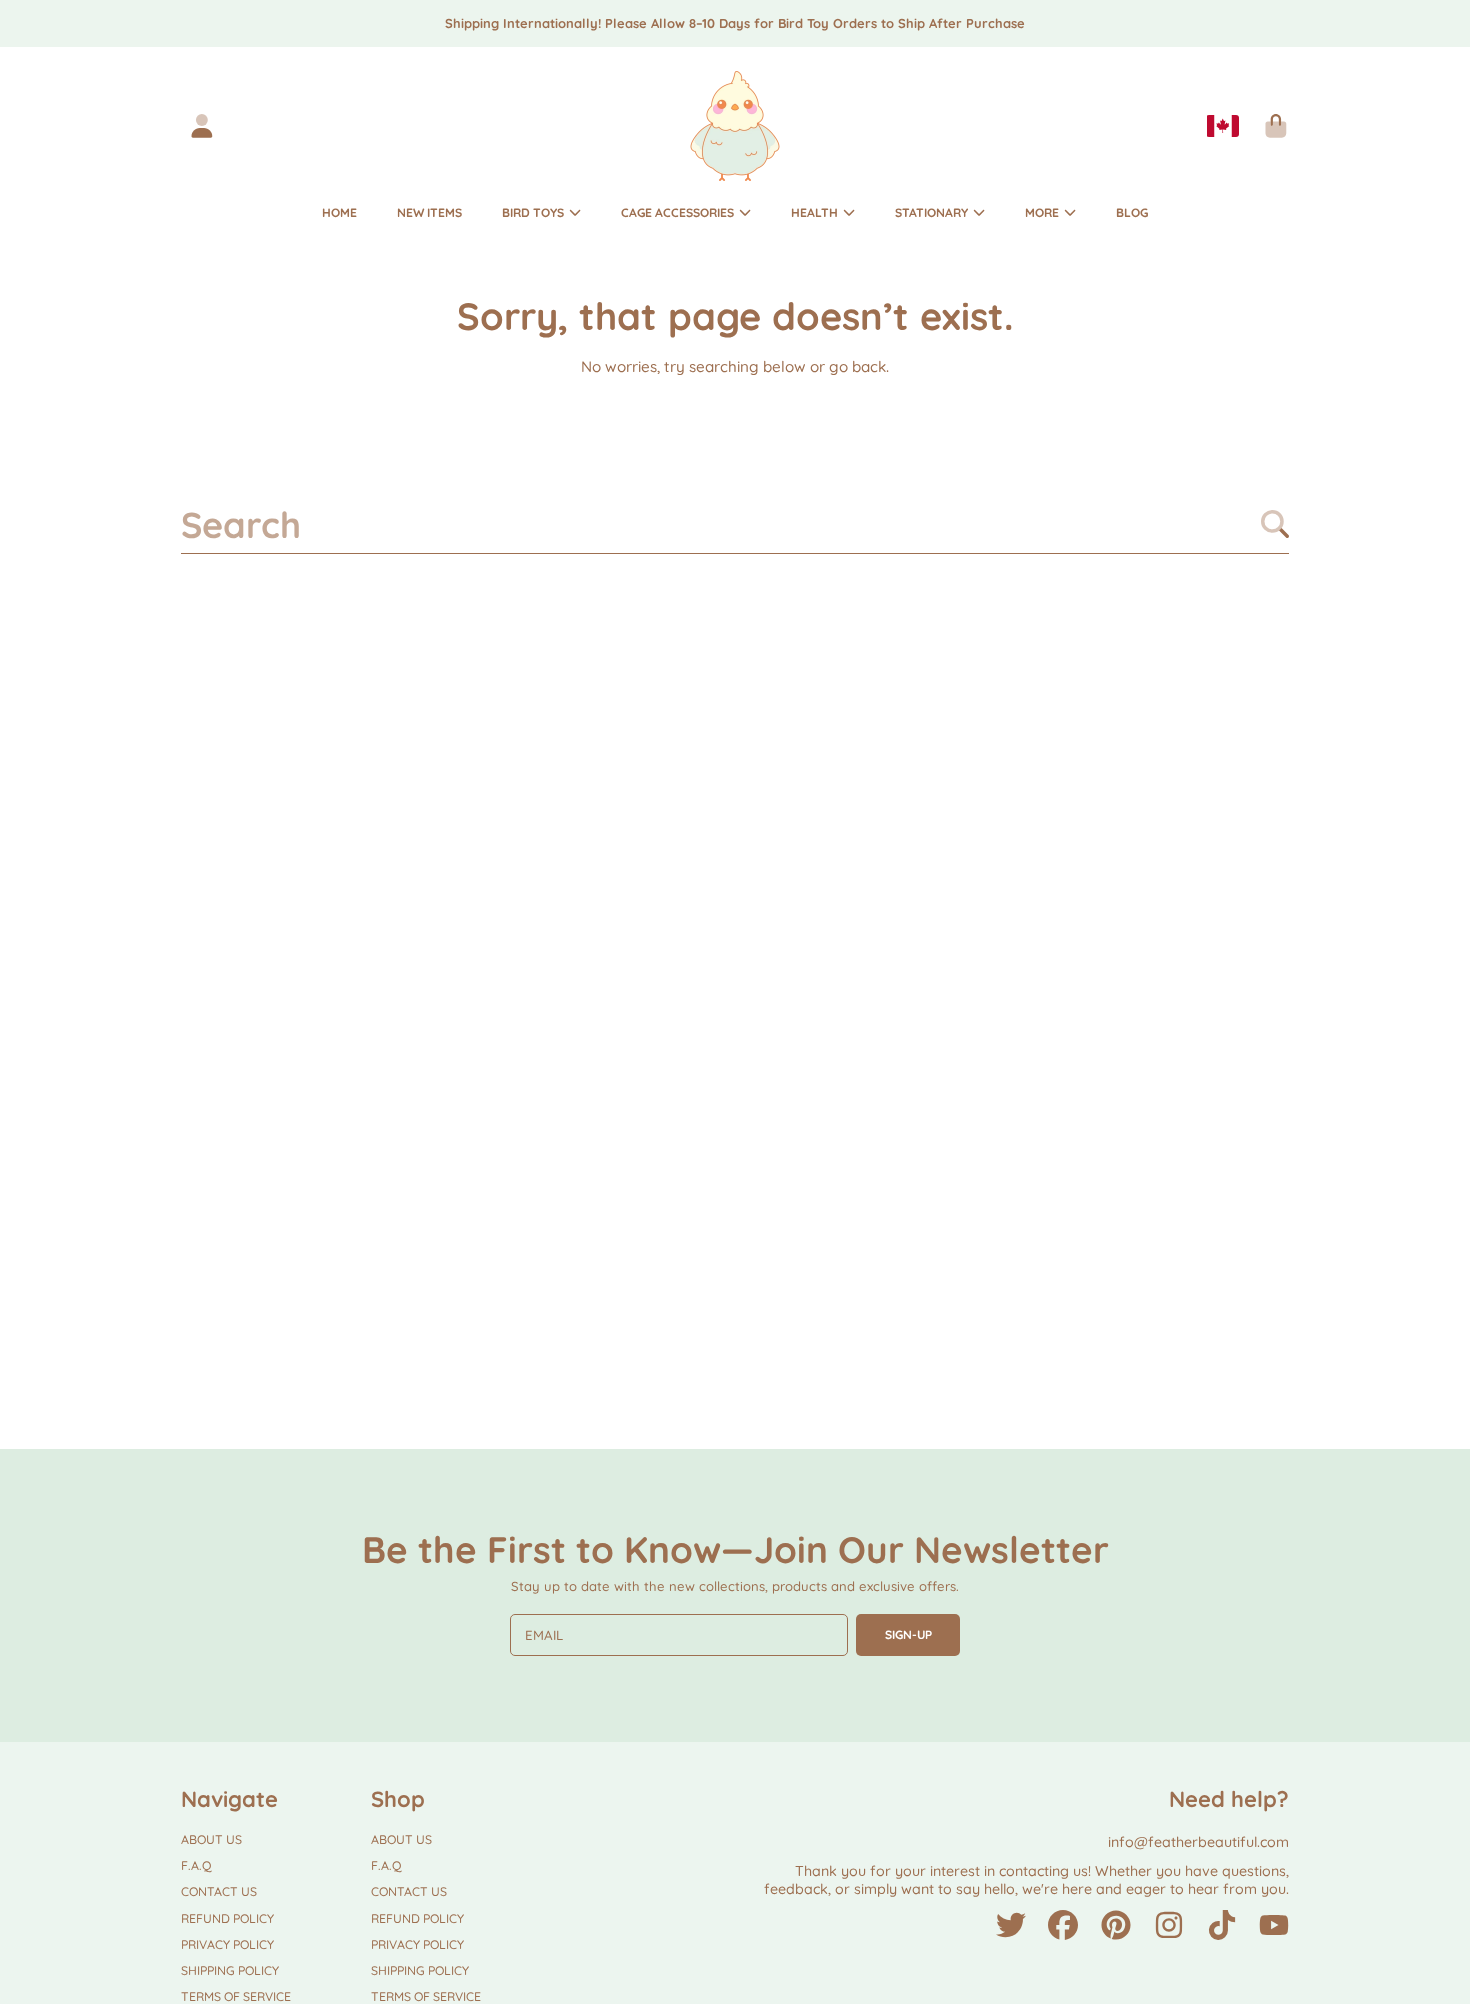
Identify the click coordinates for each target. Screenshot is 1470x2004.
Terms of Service (236, 1996)
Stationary (933, 212)
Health (816, 212)
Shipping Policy (230, 1970)
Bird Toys (534, 212)
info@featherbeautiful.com (1198, 1842)
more (1043, 212)
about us (211, 1839)
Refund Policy (227, 1918)
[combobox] (735, 523)
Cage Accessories (679, 212)
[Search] (1275, 524)
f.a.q (196, 1865)
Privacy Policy (227, 1944)
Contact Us (219, 1891)
